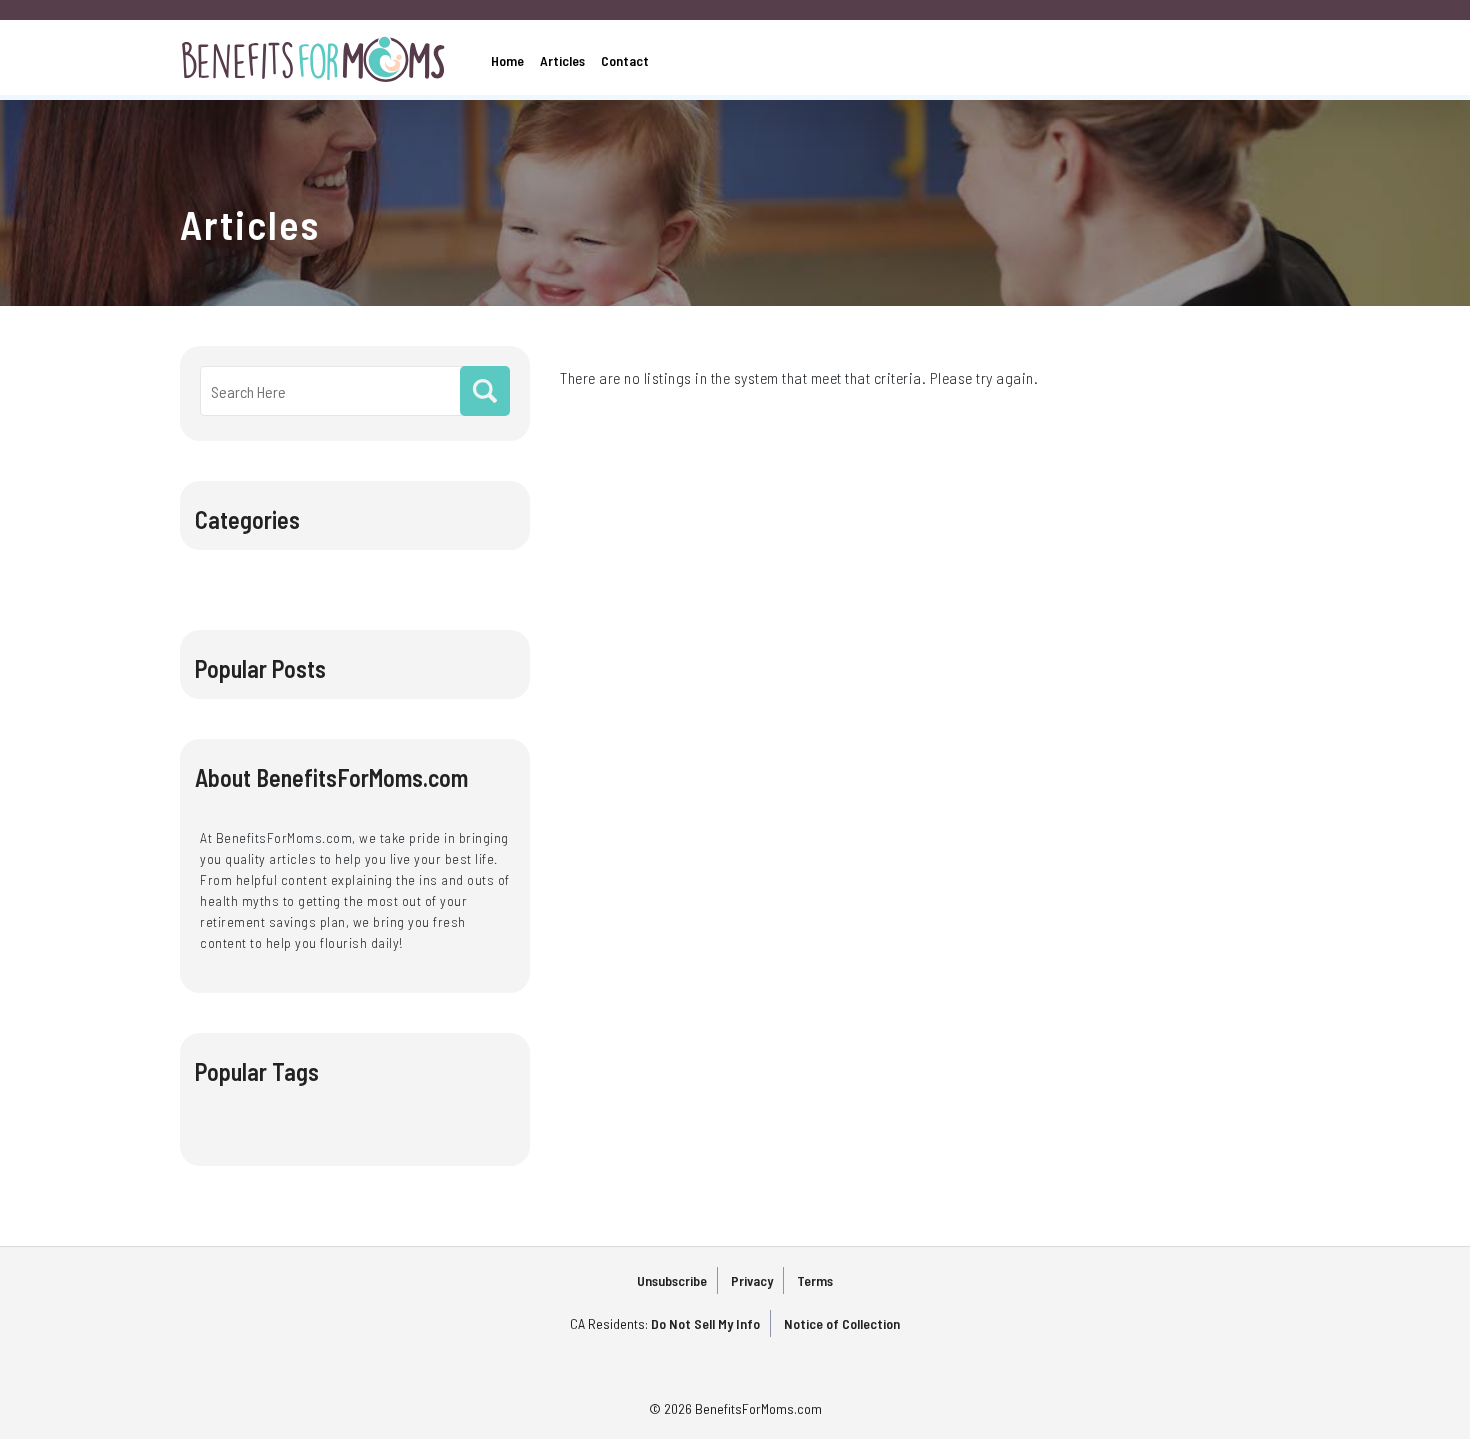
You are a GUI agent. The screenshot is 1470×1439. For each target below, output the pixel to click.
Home (507, 60)
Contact (625, 60)
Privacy (752, 1280)
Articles (562, 60)
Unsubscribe (672, 1280)
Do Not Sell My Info (705, 1323)
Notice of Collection (842, 1323)
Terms (815, 1280)
